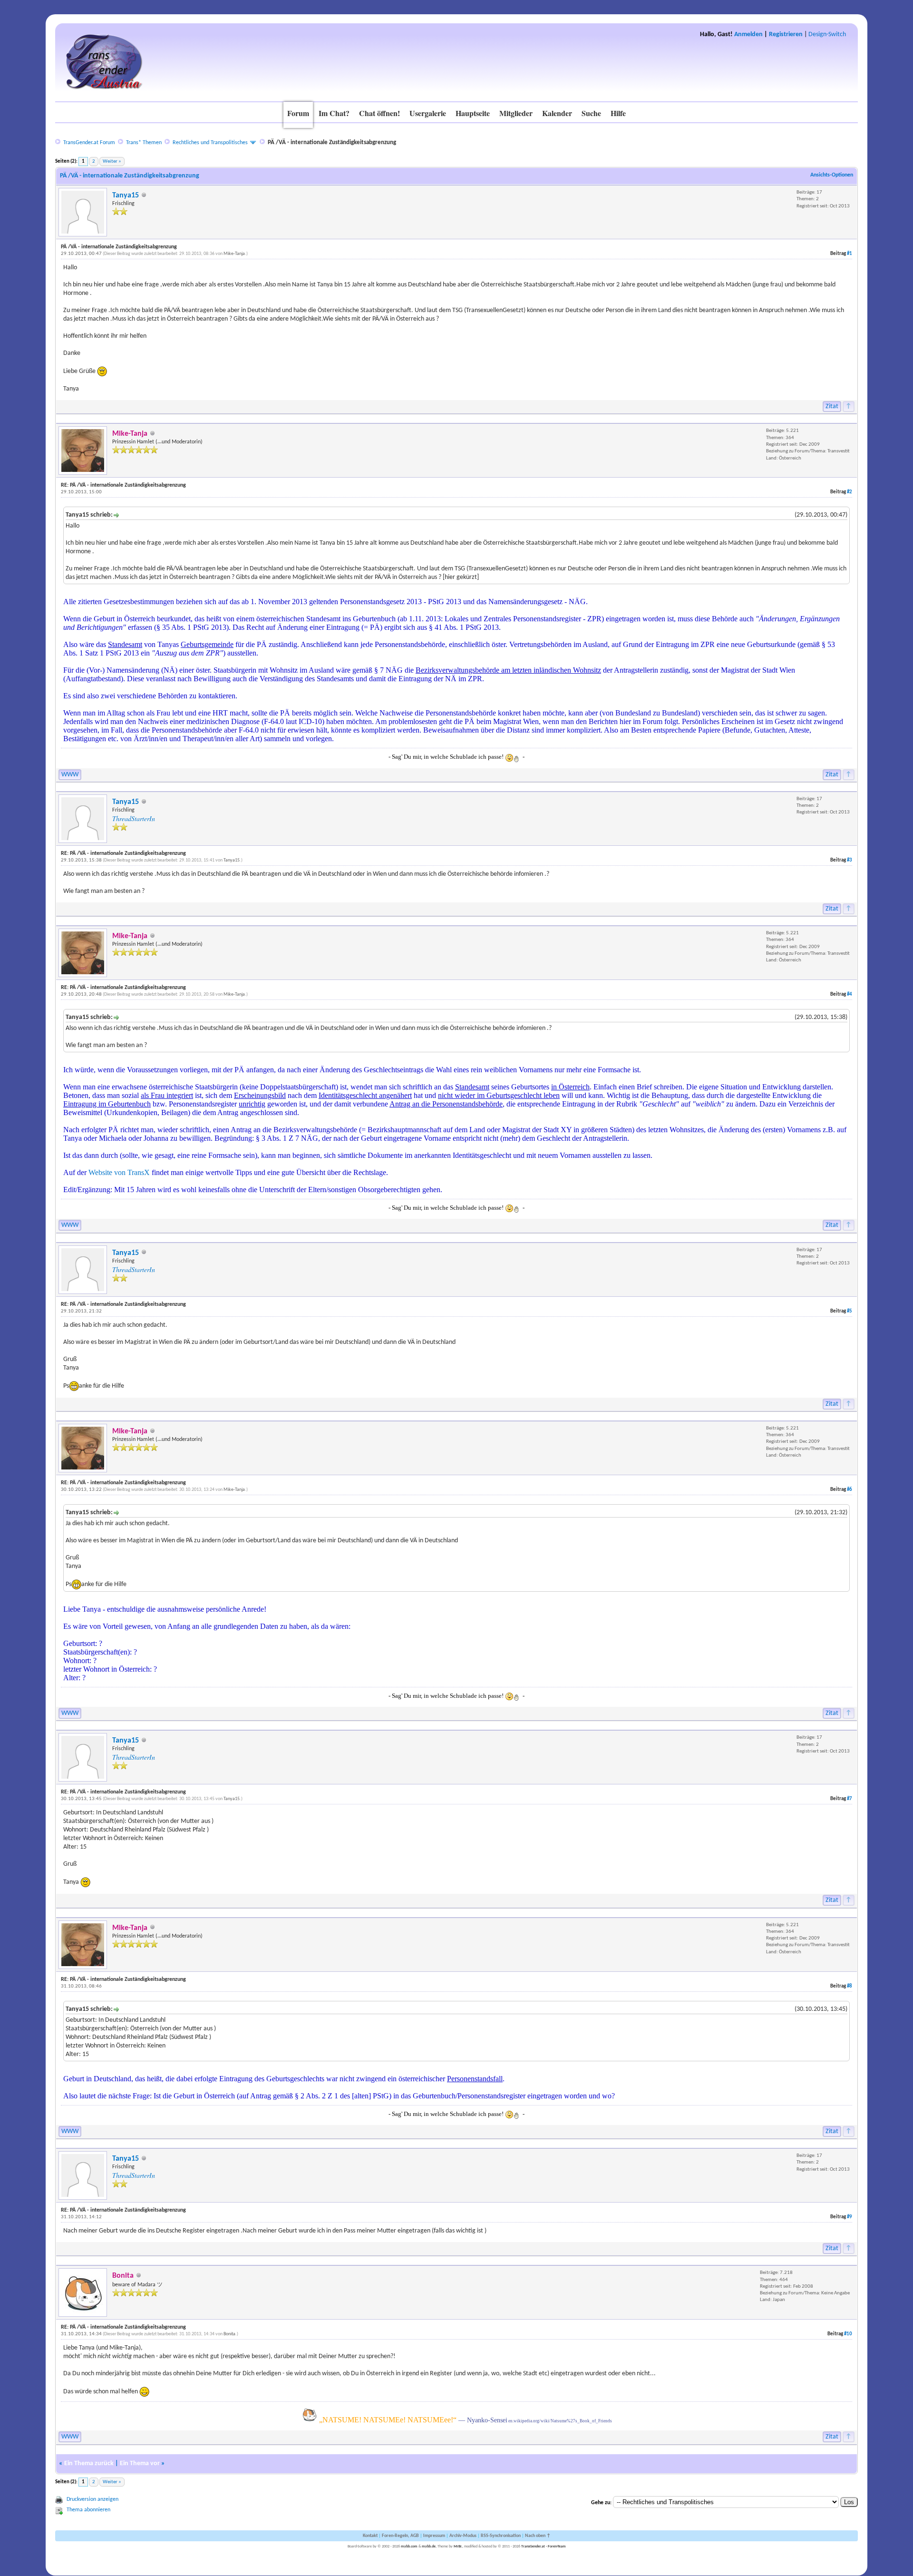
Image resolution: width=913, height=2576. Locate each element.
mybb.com (409, 2547)
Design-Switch (827, 34)
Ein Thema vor (140, 2463)
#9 (850, 2217)
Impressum (434, 2536)
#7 (850, 1799)
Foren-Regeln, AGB (400, 2536)
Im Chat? (334, 113)
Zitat (832, 406)
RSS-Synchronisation (501, 2536)
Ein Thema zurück (89, 2463)
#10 (848, 2334)
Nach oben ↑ (538, 2536)
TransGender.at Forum (89, 143)
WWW (70, 775)
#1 (850, 254)
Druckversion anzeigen (92, 2499)
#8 (850, 1986)
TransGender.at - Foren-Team (544, 2547)
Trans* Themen (144, 143)
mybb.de (429, 2547)
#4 (850, 994)
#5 (850, 1311)
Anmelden (748, 34)
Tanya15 (126, 196)
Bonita (229, 2334)
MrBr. (458, 2547)
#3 (850, 860)
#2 (850, 492)
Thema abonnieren (88, 2510)
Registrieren (786, 34)
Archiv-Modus (463, 2536)
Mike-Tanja (234, 254)
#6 (850, 1490)
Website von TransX (119, 1172)
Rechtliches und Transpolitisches (210, 143)
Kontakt (370, 2536)
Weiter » (112, 162)
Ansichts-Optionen (832, 175)
